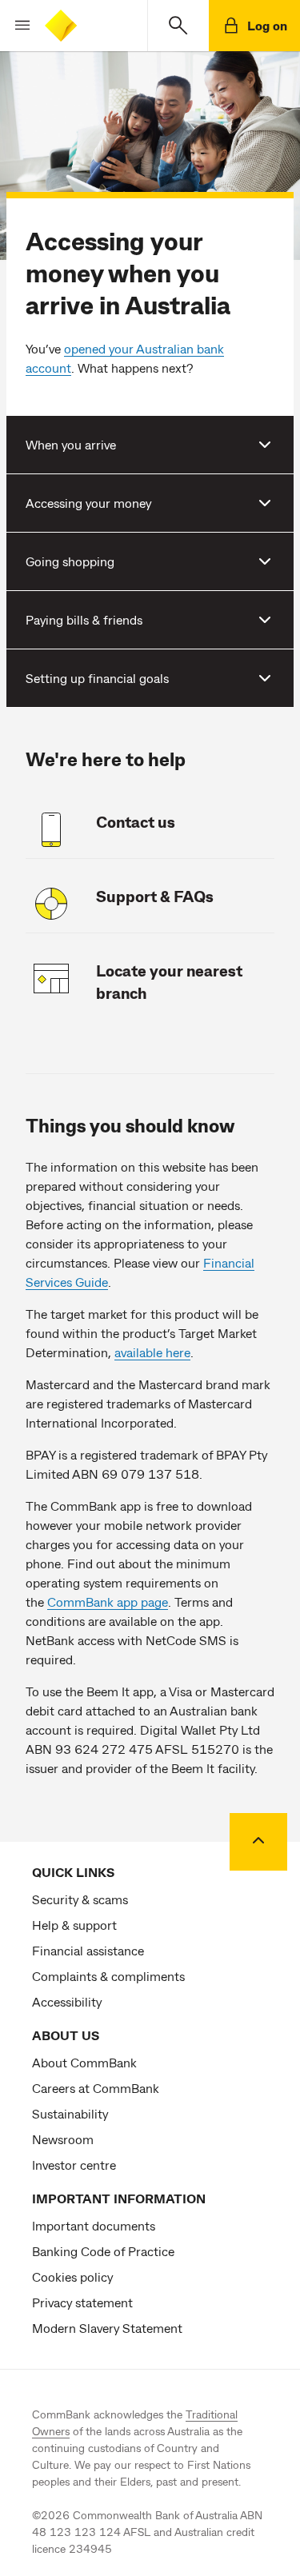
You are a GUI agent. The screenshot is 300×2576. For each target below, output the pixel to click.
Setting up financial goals (97, 678)
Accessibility (67, 2001)
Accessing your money (88, 503)
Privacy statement (82, 2302)
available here (152, 1352)
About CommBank (84, 2062)
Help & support (74, 1925)
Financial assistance (88, 1950)
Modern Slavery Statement (107, 2328)
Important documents (94, 2225)
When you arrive (71, 444)
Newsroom (63, 2139)
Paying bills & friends (84, 619)
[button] (16, 26)
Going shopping (70, 561)
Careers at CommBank (96, 2088)
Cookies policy (72, 2276)
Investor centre (74, 2165)
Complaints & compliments (108, 1976)
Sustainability (70, 2113)
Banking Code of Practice (103, 2251)
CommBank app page (108, 1602)
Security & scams (80, 1899)
